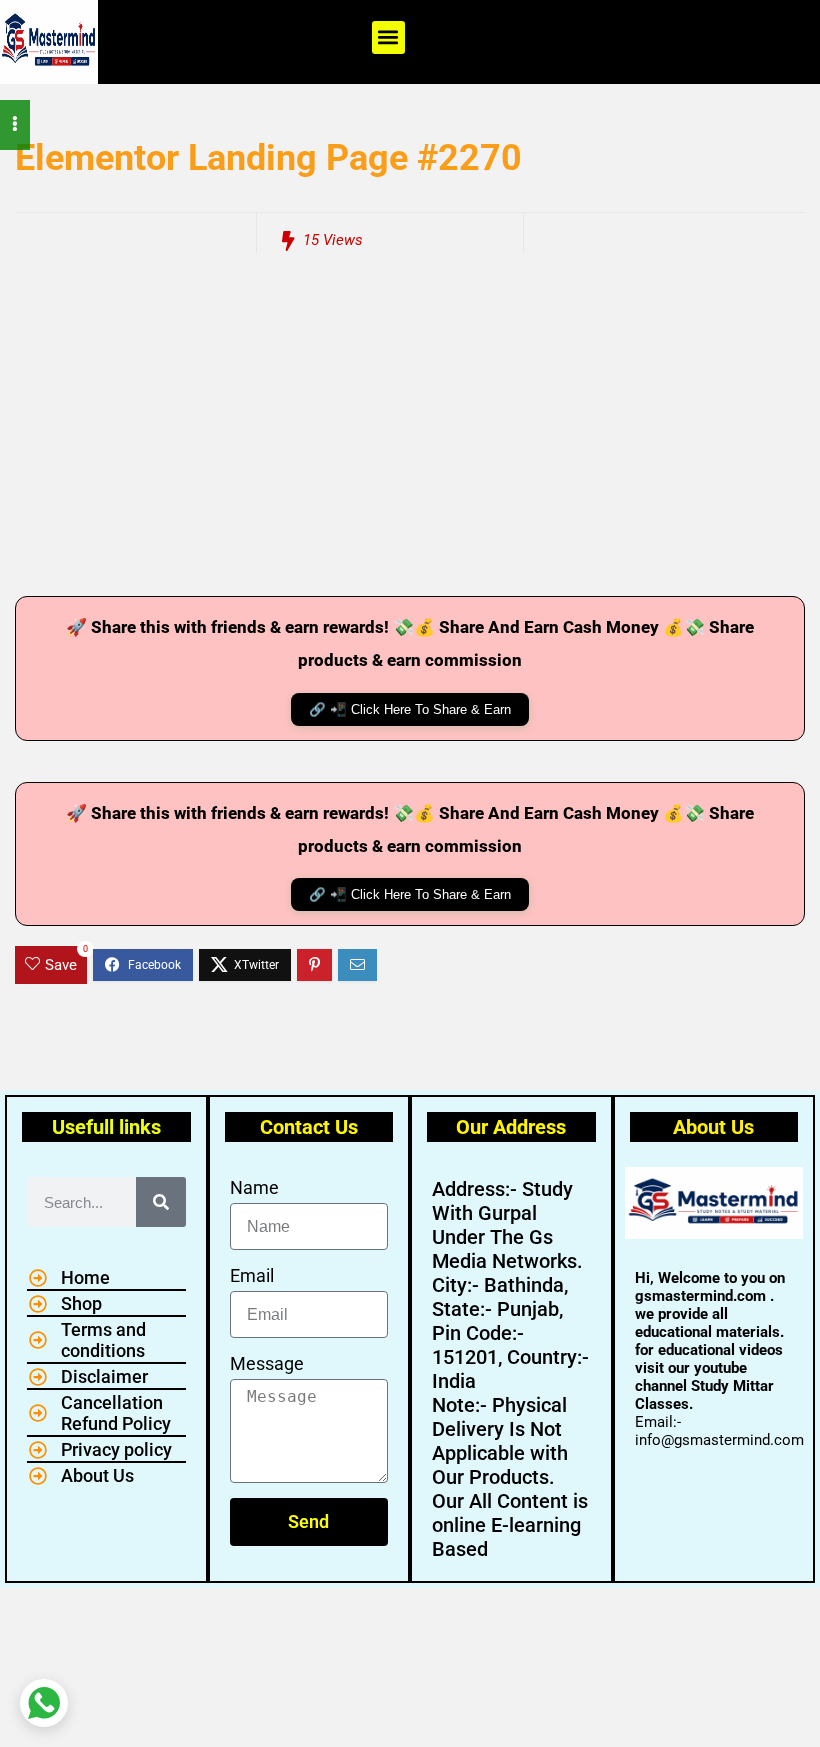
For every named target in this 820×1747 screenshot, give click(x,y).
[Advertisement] (410, 436)
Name (254, 1187)
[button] (388, 37)
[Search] (161, 1202)
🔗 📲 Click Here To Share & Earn (410, 709)
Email (252, 1275)
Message (267, 1363)
